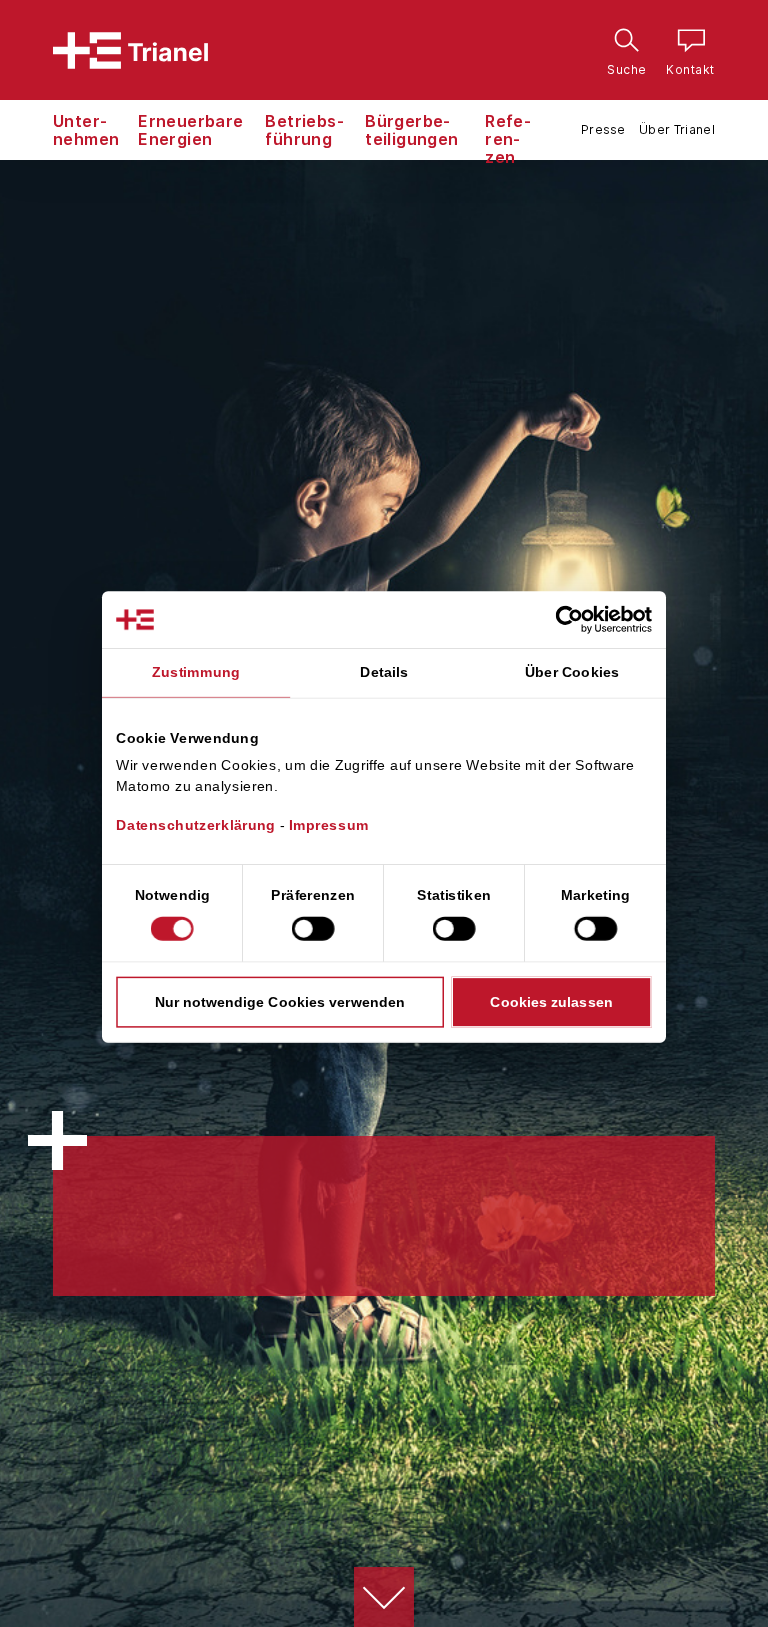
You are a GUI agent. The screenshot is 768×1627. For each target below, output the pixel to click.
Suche (622, 43)
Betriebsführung (304, 130)
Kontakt (686, 43)
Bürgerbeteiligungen (411, 130)
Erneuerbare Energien (190, 130)
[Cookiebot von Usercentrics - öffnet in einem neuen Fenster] (586, 619)
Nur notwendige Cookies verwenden (280, 1001)
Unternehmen (86, 130)
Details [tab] (384, 672)
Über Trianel (677, 129)
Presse (603, 129)
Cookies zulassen (551, 1001)
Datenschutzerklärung (196, 825)
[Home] (130, 50)
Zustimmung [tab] (196, 672)
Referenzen (508, 139)
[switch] (313, 928)
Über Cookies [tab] (572, 672)
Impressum (329, 825)
